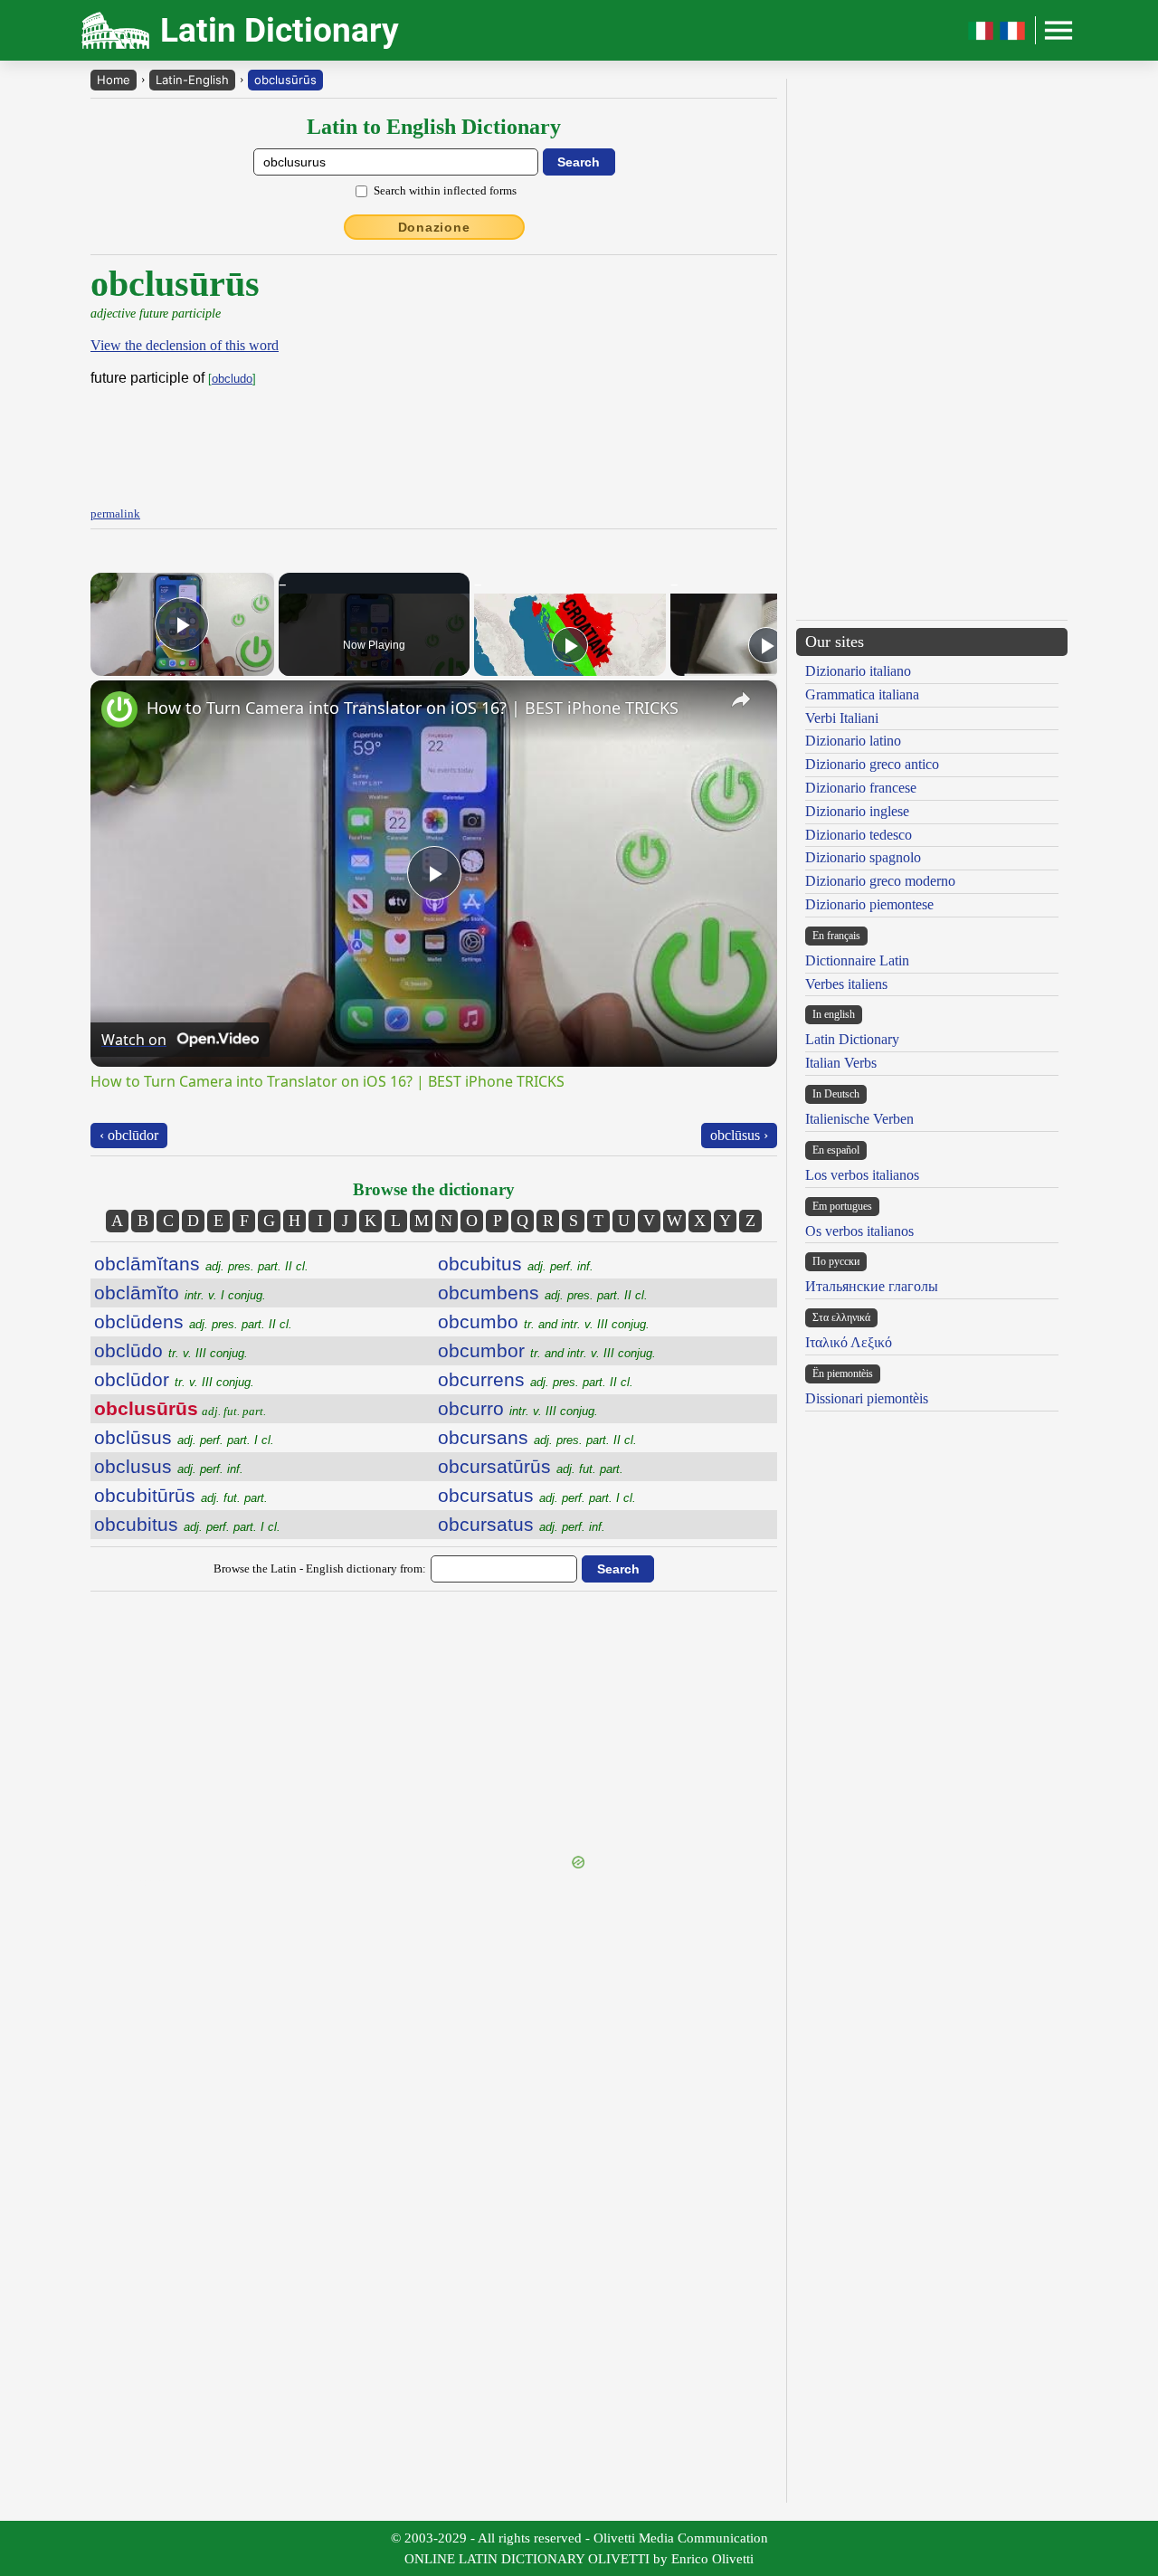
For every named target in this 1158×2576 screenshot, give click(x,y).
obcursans (537, 1437)
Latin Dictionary (852, 1039)
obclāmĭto (180, 1293)
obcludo (232, 379)
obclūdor (174, 1379)
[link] (119, 709)
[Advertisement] (434, 1725)
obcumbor (547, 1350)
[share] (741, 699)
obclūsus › (739, 1135)
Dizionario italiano (858, 671)
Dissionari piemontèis (867, 1398)
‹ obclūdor (129, 1135)
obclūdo (171, 1350)
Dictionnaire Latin (857, 960)
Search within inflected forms (445, 190)
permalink (115, 513)
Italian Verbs (841, 1063)
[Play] (570, 645)
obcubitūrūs (181, 1495)
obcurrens (536, 1379)
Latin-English (192, 80)
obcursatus (537, 1495)
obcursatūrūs (531, 1466)
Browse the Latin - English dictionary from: (320, 1568)
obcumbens (543, 1293)
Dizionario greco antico (872, 764)
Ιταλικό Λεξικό (849, 1342)
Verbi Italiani (842, 718)
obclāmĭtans (201, 1264)
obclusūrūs (285, 80)
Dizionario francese (861, 788)
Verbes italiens (846, 984)
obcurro (518, 1408)
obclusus (169, 1466)
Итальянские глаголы (872, 1286)
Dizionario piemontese (869, 904)
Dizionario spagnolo (863, 857)
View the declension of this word (185, 345)
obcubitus (187, 1524)
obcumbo (544, 1321)
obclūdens (193, 1321)
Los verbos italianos (862, 1175)
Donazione (434, 227)
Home (114, 80)
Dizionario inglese (857, 811)
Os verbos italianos (859, 1231)
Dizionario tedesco (859, 835)
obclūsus (184, 1437)
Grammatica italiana (862, 694)
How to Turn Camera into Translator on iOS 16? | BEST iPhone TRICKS (413, 708)
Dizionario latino (853, 741)
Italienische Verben (859, 1119)
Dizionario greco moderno (880, 881)
